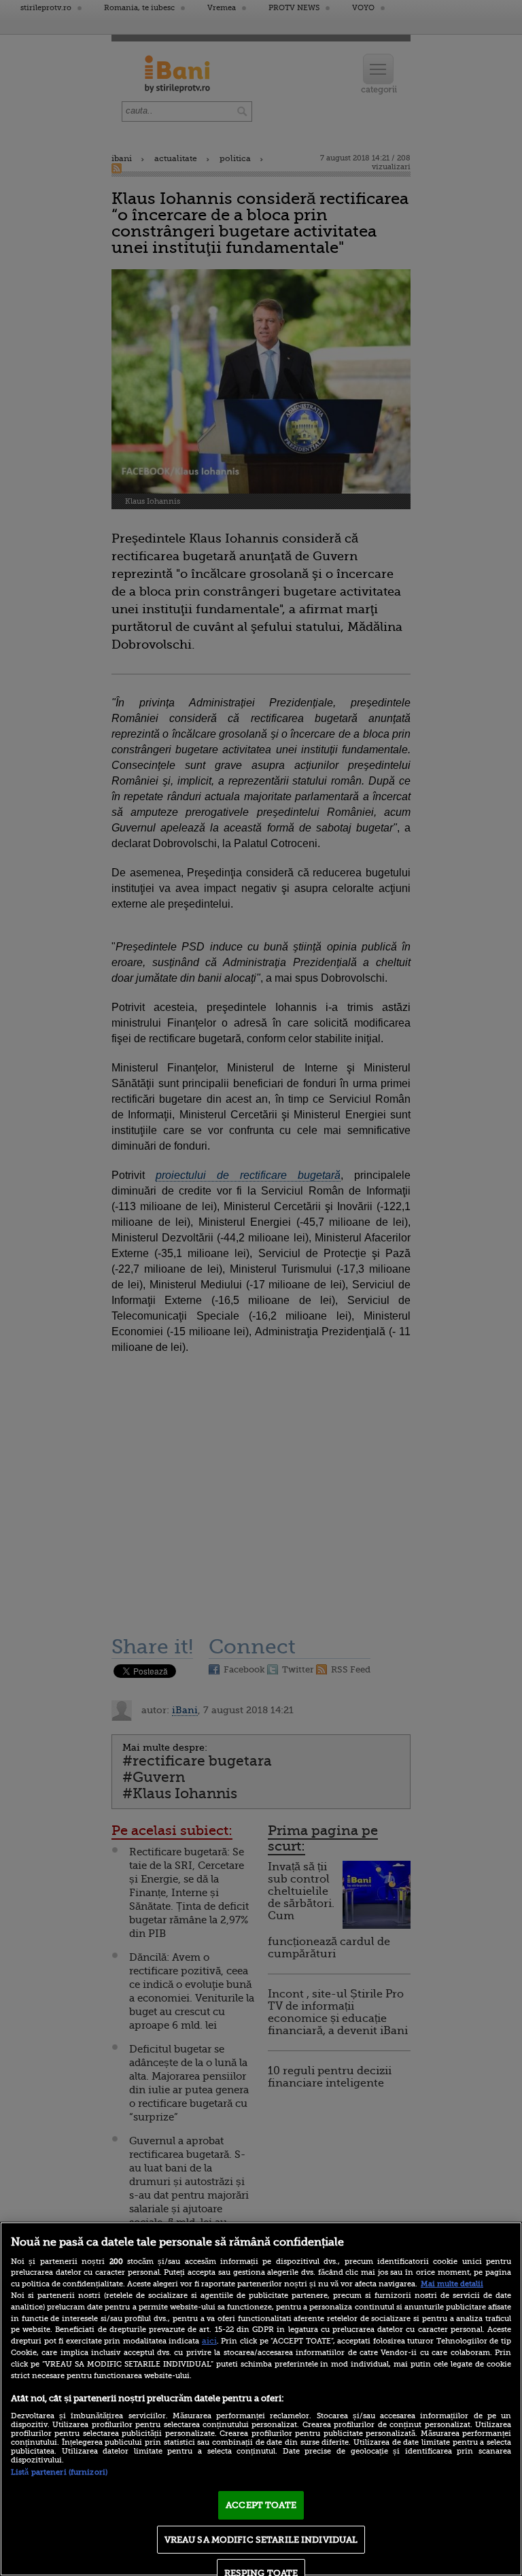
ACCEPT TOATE (261, 2505)
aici (209, 2341)
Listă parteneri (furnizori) (59, 2472)
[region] (261, 2399)
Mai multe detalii (452, 2284)
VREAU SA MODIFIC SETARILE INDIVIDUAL (261, 2540)
